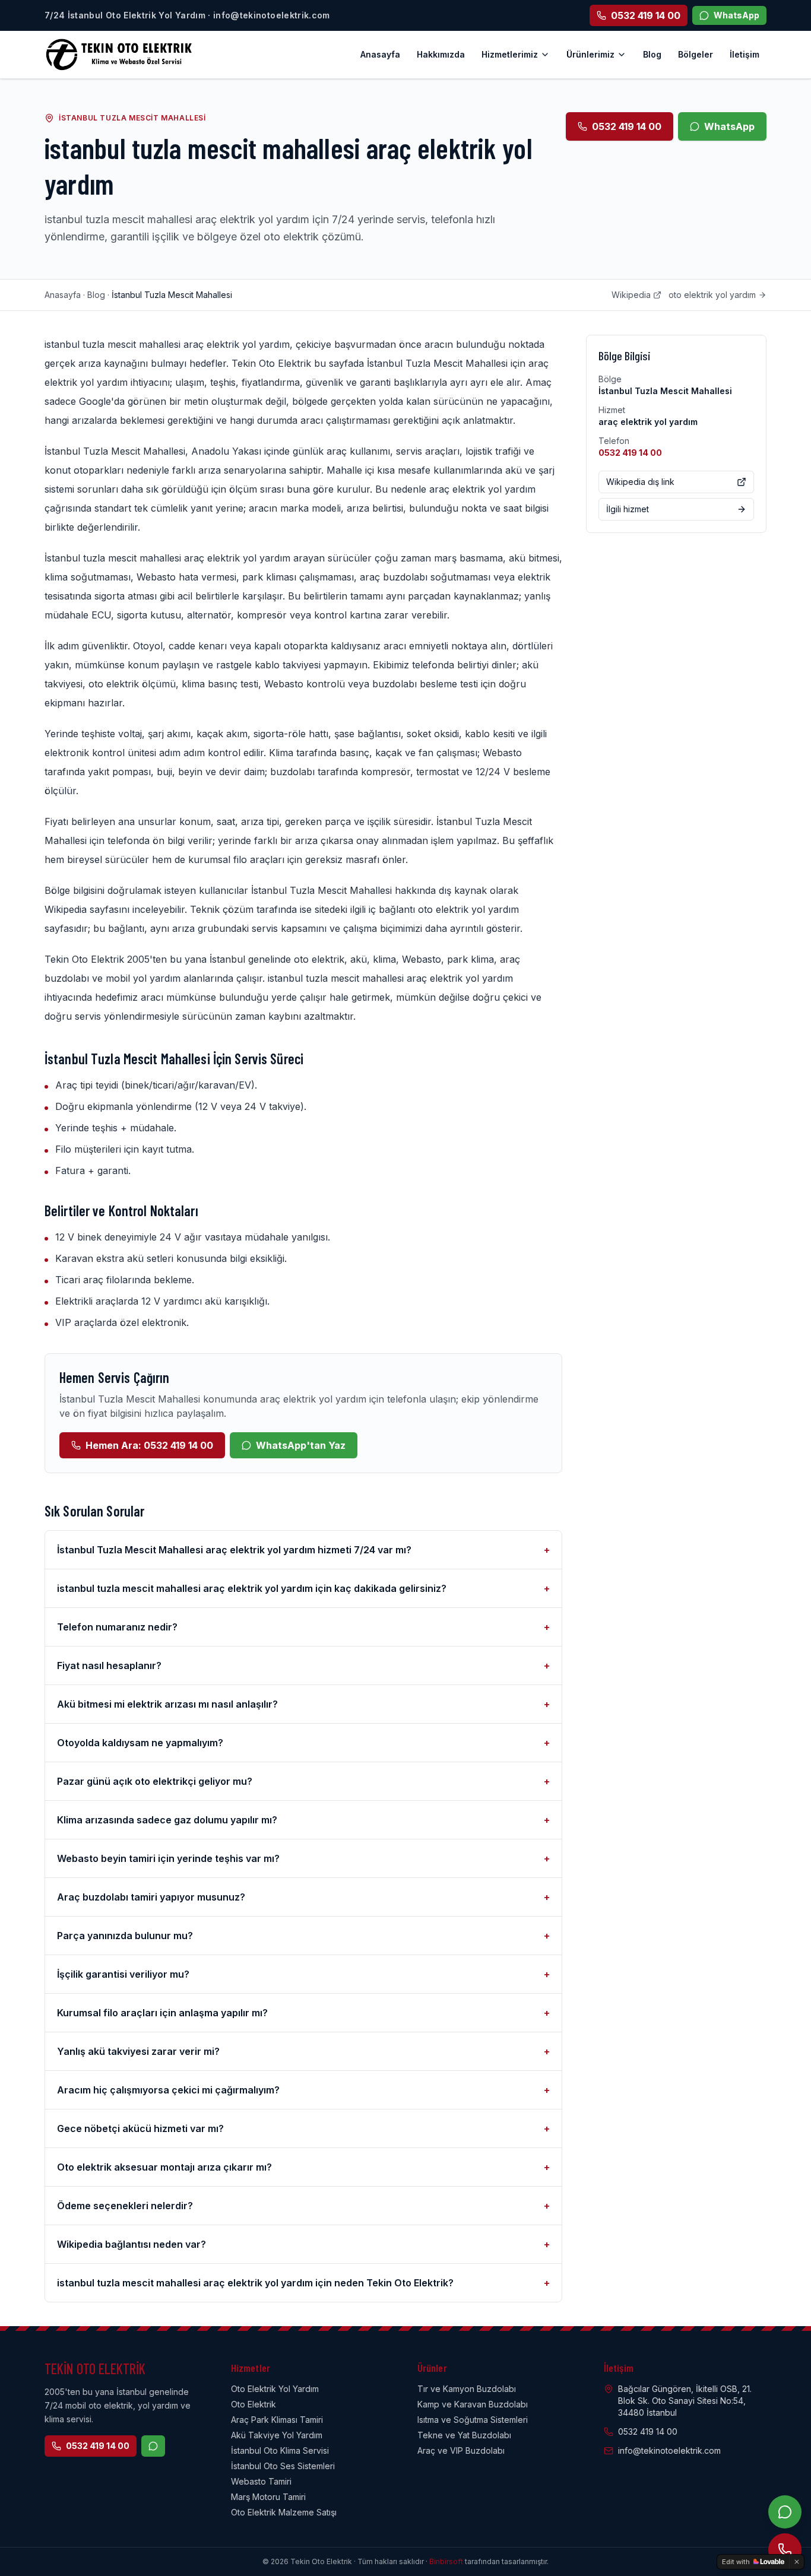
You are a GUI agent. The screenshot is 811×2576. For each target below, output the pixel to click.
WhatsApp (729, 126)
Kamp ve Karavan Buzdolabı (473, 2404)
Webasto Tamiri (261, 2481)
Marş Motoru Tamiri (268, 2497)
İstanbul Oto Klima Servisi (280, 2450)
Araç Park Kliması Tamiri (277, 2420)
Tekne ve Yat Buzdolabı (464, 2435)
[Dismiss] (797, 2562)
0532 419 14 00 (627, 126)
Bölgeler (696, 54)
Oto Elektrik (254, 2404)
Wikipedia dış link (640, 482)
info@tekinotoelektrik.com (669, 2450)
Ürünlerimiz (590, 54)
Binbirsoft (446, 2561)
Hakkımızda (441, 54)
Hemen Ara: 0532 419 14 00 (149, 1445)
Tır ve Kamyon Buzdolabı (467, 2389)
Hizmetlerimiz (510, 54)
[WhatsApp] (785, 2512)
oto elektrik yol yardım (712, 295)
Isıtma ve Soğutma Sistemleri (473, 2420)
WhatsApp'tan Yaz (301, 1445)
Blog (652, 54)
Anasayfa (380, 54)
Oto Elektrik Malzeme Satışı (284, 2512)
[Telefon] (785, 2550)
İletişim (745, 54)
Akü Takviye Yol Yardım (277, 2435)
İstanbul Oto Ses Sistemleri (283, 2466)
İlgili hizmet (628, 509)
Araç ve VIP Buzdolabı (461, 2450)
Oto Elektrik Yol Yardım (275, 2389)
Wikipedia (631, 295)
